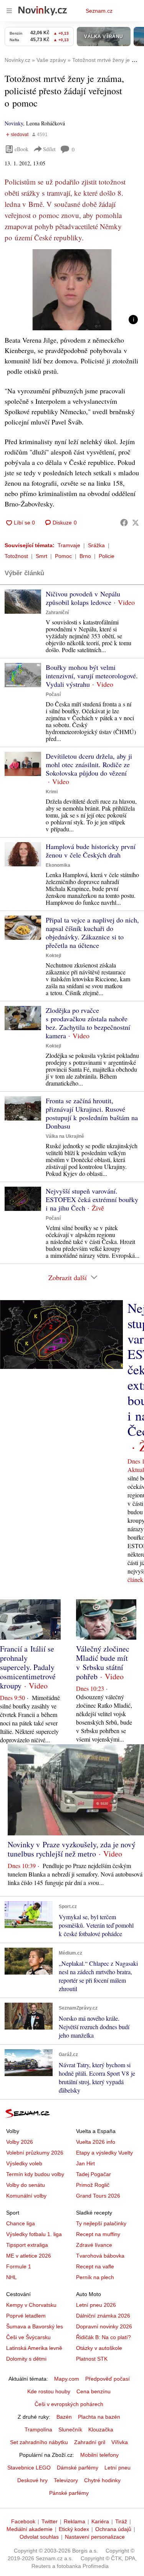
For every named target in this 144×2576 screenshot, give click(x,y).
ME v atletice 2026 (29, 2256)
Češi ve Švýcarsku (28, 2337)
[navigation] (9, 11)
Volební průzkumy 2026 (35, 2153)
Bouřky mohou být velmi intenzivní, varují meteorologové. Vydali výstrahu (92, 676)
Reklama (74, 2521)
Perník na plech (95, 2277)
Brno (85, 556)
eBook (22, 149)
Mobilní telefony (99, 2455)
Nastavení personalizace (95, 2537)
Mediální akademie (30, 2529)
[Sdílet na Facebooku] (124, 523)
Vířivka (120, 2442)
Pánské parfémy (69, 2493)
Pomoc (63, 556)
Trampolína (38, 2429)
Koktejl (53, 956)
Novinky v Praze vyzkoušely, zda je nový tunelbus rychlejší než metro (72, 1849)
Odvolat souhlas (39, 2537)
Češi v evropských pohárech (69, 2404)
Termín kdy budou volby (35, 2174)
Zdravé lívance (94, 2245)
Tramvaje (69, 545)
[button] (72, 290)
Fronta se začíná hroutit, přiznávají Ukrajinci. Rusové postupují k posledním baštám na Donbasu (92, 1113)
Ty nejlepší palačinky (101, 2223)
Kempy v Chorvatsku (31, 2305)
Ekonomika (58, 865)
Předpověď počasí (108, 2379)
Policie (107, 556)
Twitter (50, 2521)
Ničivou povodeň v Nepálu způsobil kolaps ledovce (83, 598)
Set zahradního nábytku (39, 2442)
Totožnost (16, 556)
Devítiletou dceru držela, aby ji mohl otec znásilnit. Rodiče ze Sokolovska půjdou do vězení (89, 764)
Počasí (53, 694)
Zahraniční (57, 613)
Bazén (64, 2417)
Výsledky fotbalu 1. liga (34, 2234)
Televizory (66, 2480)
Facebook (23, 2521)
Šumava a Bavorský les (35, 2326)
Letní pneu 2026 (96, 2305)
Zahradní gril (90, 2442)
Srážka (96, 545)
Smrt (41, 556)
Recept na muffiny (98, 2234)
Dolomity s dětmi (26, 2359)
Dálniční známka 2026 (103, 2316)
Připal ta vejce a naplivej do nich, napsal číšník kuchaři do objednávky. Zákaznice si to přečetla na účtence (92, 932)
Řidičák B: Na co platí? (103, 2337)
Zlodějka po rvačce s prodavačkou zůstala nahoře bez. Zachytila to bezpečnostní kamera (88, 1023)
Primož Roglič (93, 2185)
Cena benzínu (94, 2391)
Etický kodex (74, 2529)
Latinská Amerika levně (34, 2348)
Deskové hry (32, 2480)
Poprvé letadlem (26, 2316)
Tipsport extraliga (27, 2245)
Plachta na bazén (99, 2417)
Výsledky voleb (24, 2163)
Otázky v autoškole (99, 2348)
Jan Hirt (85, 2163)
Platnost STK (92, 2359)
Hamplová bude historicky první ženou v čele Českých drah (91, 851)
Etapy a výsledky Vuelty (104, 2153)
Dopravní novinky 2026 (104, 2326)
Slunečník (70, 2429)
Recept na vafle (95, 2266)
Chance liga (21, 2223)
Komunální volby (26, 2196)
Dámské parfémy (78, 2468)
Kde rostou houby (49, 2391)
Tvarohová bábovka (100, 2256)
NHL (12, 2277)
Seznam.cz (99, 11)
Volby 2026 (20, 2142)
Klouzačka (101, 2429)
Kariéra (100, 2521)
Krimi (52, 792)
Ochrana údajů (113, 2529)
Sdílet (49, 149)
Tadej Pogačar (94, 2174)
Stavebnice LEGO (29, 2468)
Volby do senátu (26, 2185)
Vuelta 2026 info (96, 2142)
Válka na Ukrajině (65, 1136)
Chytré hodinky (102, 2480)
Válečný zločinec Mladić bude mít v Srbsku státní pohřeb (103, 1663)
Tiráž (121, 2521)
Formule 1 (19, 2266)
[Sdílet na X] (136, 523)
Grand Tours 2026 (98, 2196)
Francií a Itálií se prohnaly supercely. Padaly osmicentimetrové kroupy (28, 1667)
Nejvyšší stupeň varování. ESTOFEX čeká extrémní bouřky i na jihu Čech (92, 1199)
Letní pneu (118, 2468)
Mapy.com (67, 2379)
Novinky (14, 123)
